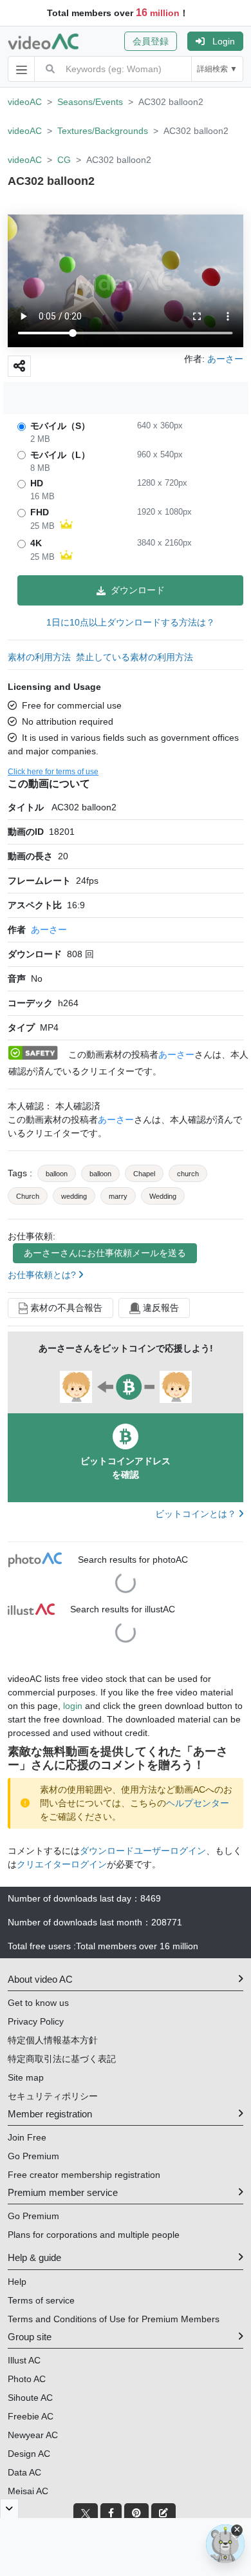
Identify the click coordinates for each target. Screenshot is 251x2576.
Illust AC (24, 2360)
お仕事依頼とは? (43, 1275)
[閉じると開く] (9, 2508)
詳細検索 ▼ (217, 69)
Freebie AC (31, 2416)
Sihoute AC (30, 2398)
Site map (26, 2077)
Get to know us (38, 2003)
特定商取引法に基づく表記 (62, 2059)
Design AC (29, 2454)
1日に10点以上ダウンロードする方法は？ (131, 622)
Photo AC (27, 2379)
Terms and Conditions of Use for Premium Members (114, 2319)
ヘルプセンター (198, 1803)
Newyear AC (33, 2435)
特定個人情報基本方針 (53, 2040)
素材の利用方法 (39, 657)
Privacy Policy (36, 2021)
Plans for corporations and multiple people (94, 2235)
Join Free (27, 2137)
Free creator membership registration (84, 2175)
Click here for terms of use (53, 772)
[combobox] (128, 69)
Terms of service (41, 2300)
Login (224, 41)
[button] (156, 41)
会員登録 (151, 41)
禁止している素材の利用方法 (135, 657)
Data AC (24, 2472)
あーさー (49, 930)
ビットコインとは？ (197, 1514)
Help (17, 2282)
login (73, 1706)
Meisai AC (28, 2491)
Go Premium (33, 2156)
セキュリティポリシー (53, 2096)
